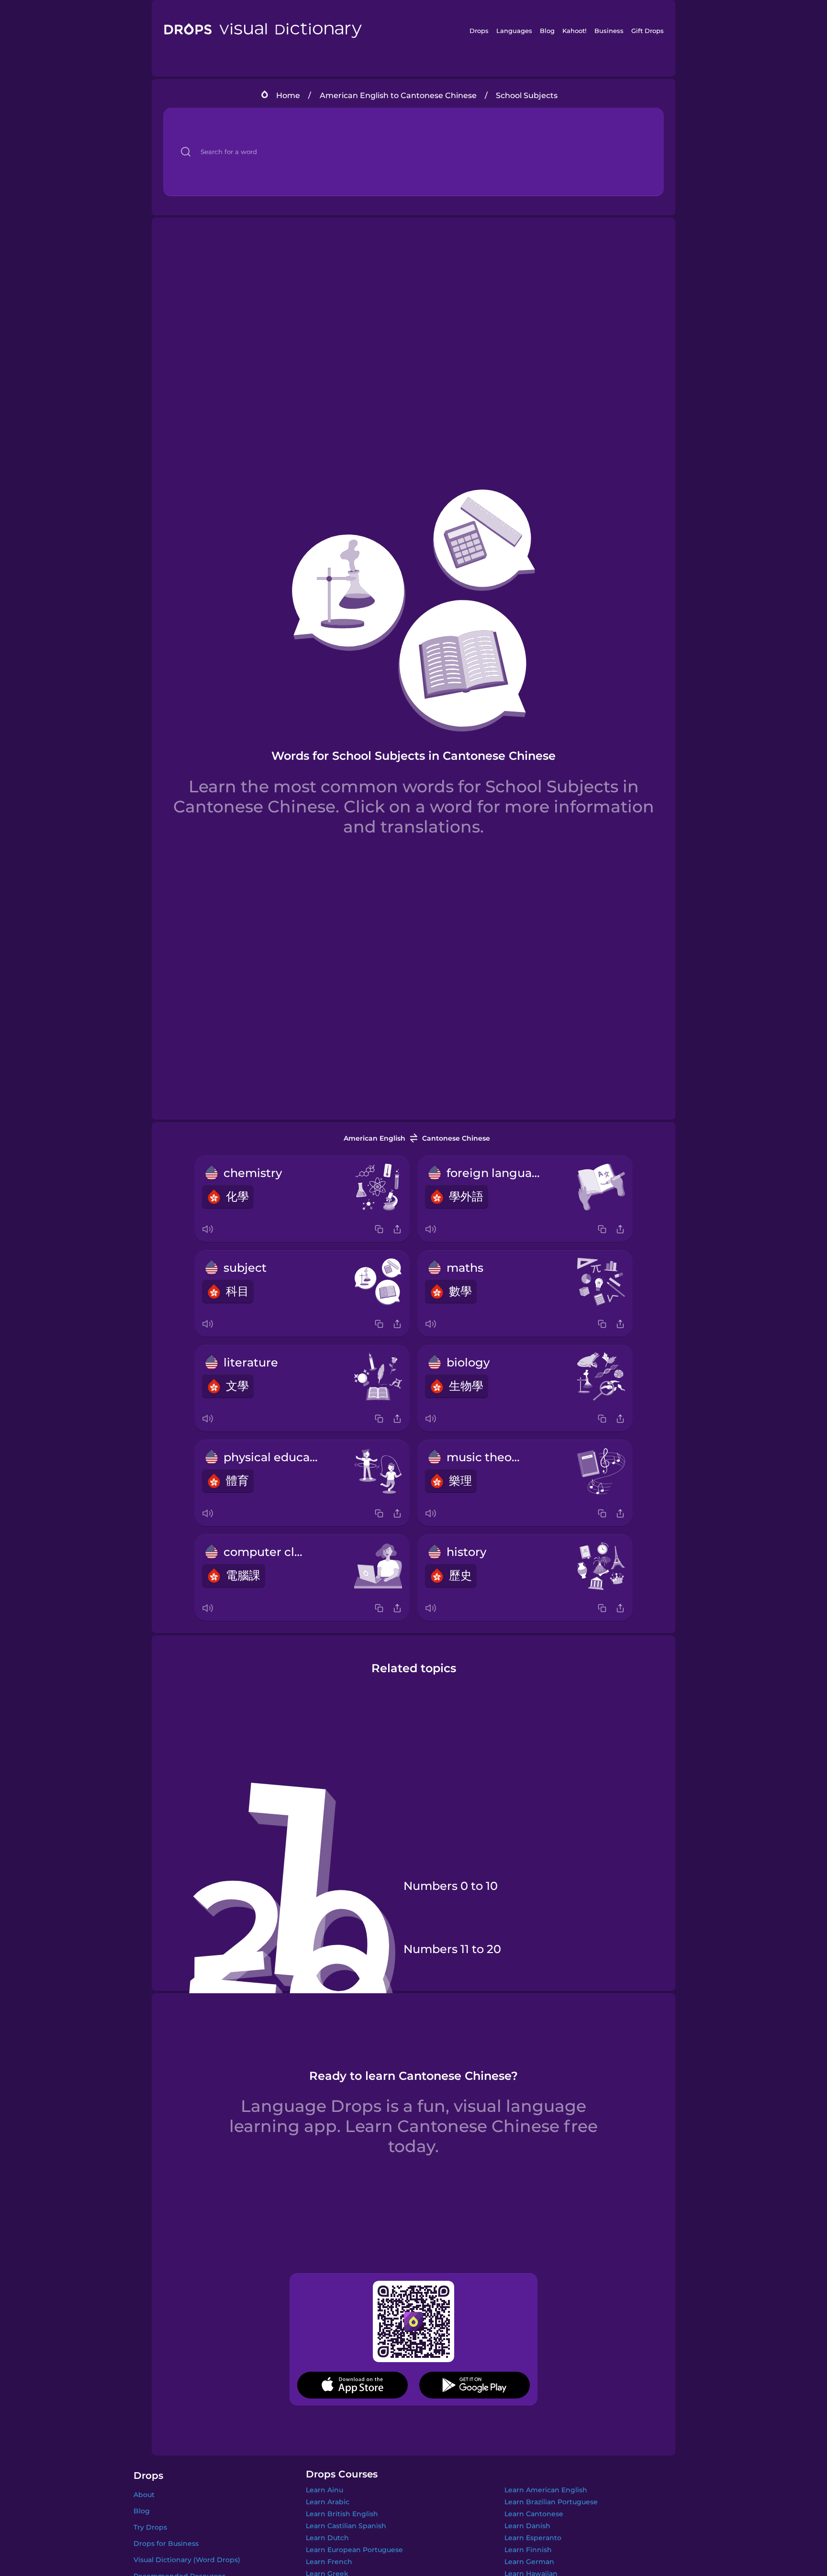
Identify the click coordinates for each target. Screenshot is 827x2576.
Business (609, 31)
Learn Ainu (324, 2490)
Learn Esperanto (533, 2538)
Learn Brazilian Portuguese (551, 2502)
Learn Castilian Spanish (346, 2526)
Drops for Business (166, 2543)
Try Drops (150, 2527)
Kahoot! (574, 31)
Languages (514, 31)
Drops (479, 31)
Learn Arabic (328, 2502)
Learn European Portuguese (354, 2550)
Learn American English (546, 2490)
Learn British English (342, 2514)
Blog (547, 31)
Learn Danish (527, 2526)
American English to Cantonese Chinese (398, 95)
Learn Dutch (327, 2538)
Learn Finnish (528, 2550)
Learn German (529, 2562)
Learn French (329, 2562)
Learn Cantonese (534, 2514)
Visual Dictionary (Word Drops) (187, 2560)
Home (288, 95)
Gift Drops (648, 31)
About (144, 2495)
